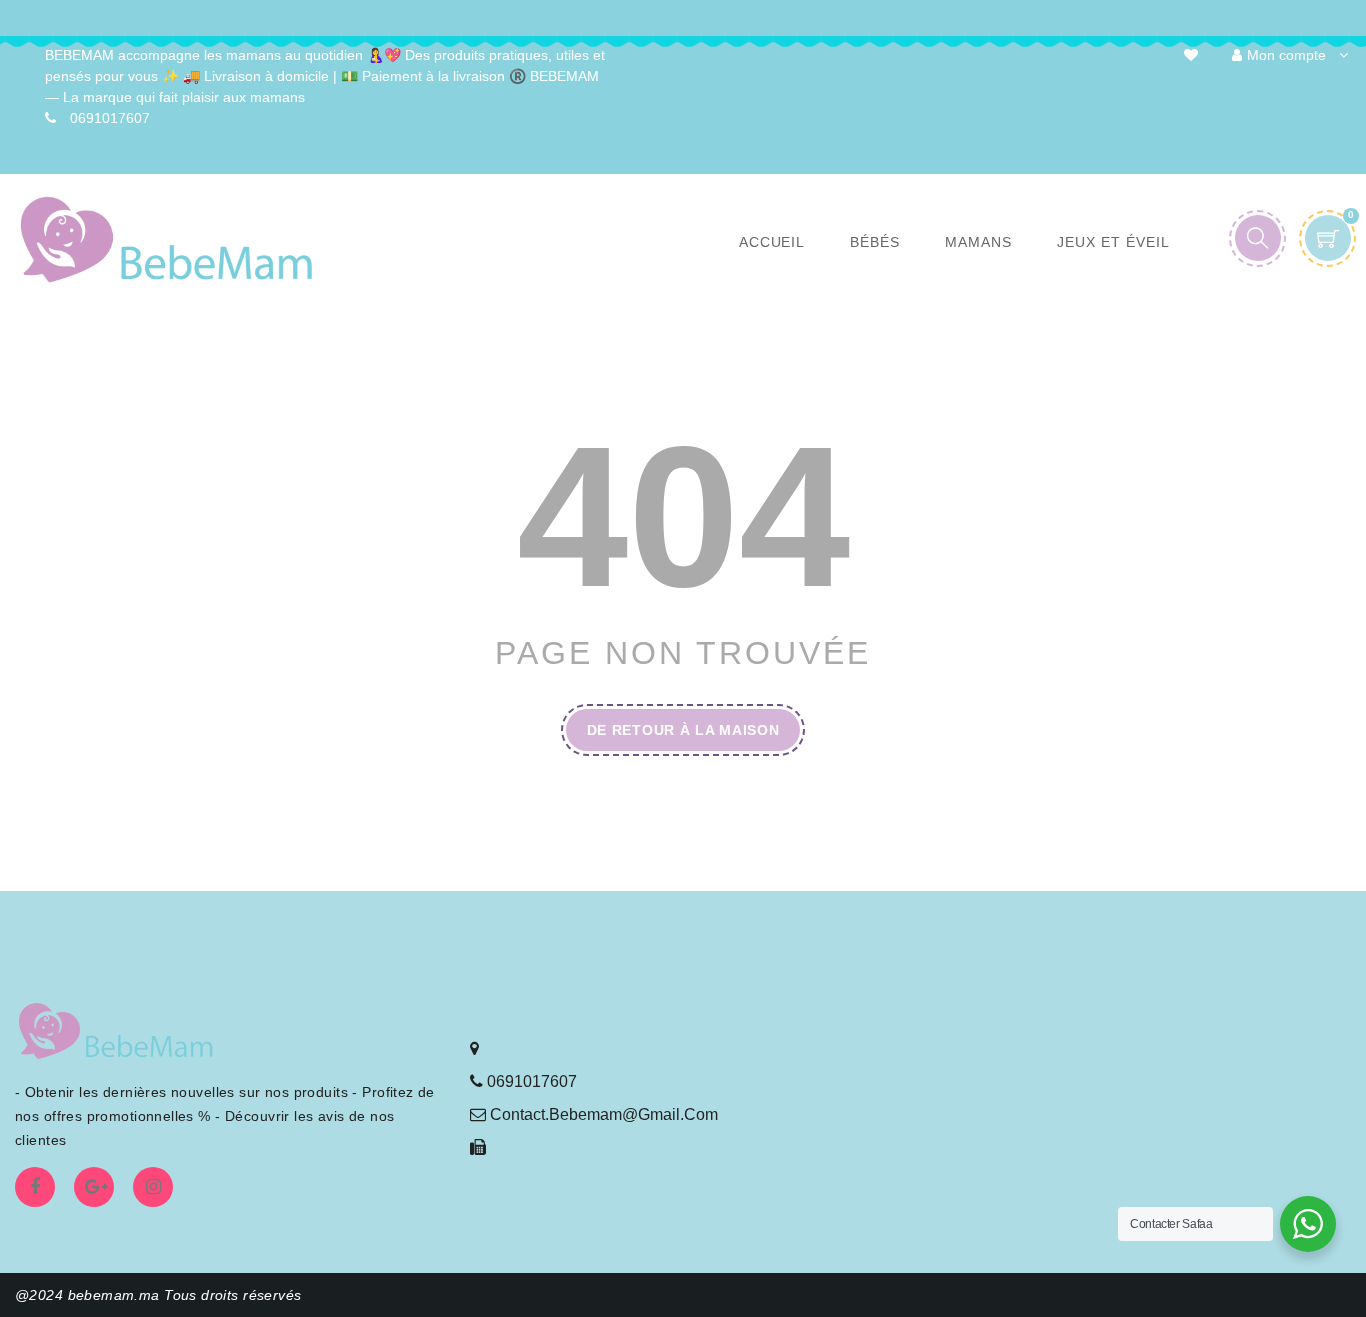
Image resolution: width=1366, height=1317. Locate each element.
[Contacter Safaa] (1308, 1224)
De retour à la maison (683, 730)
